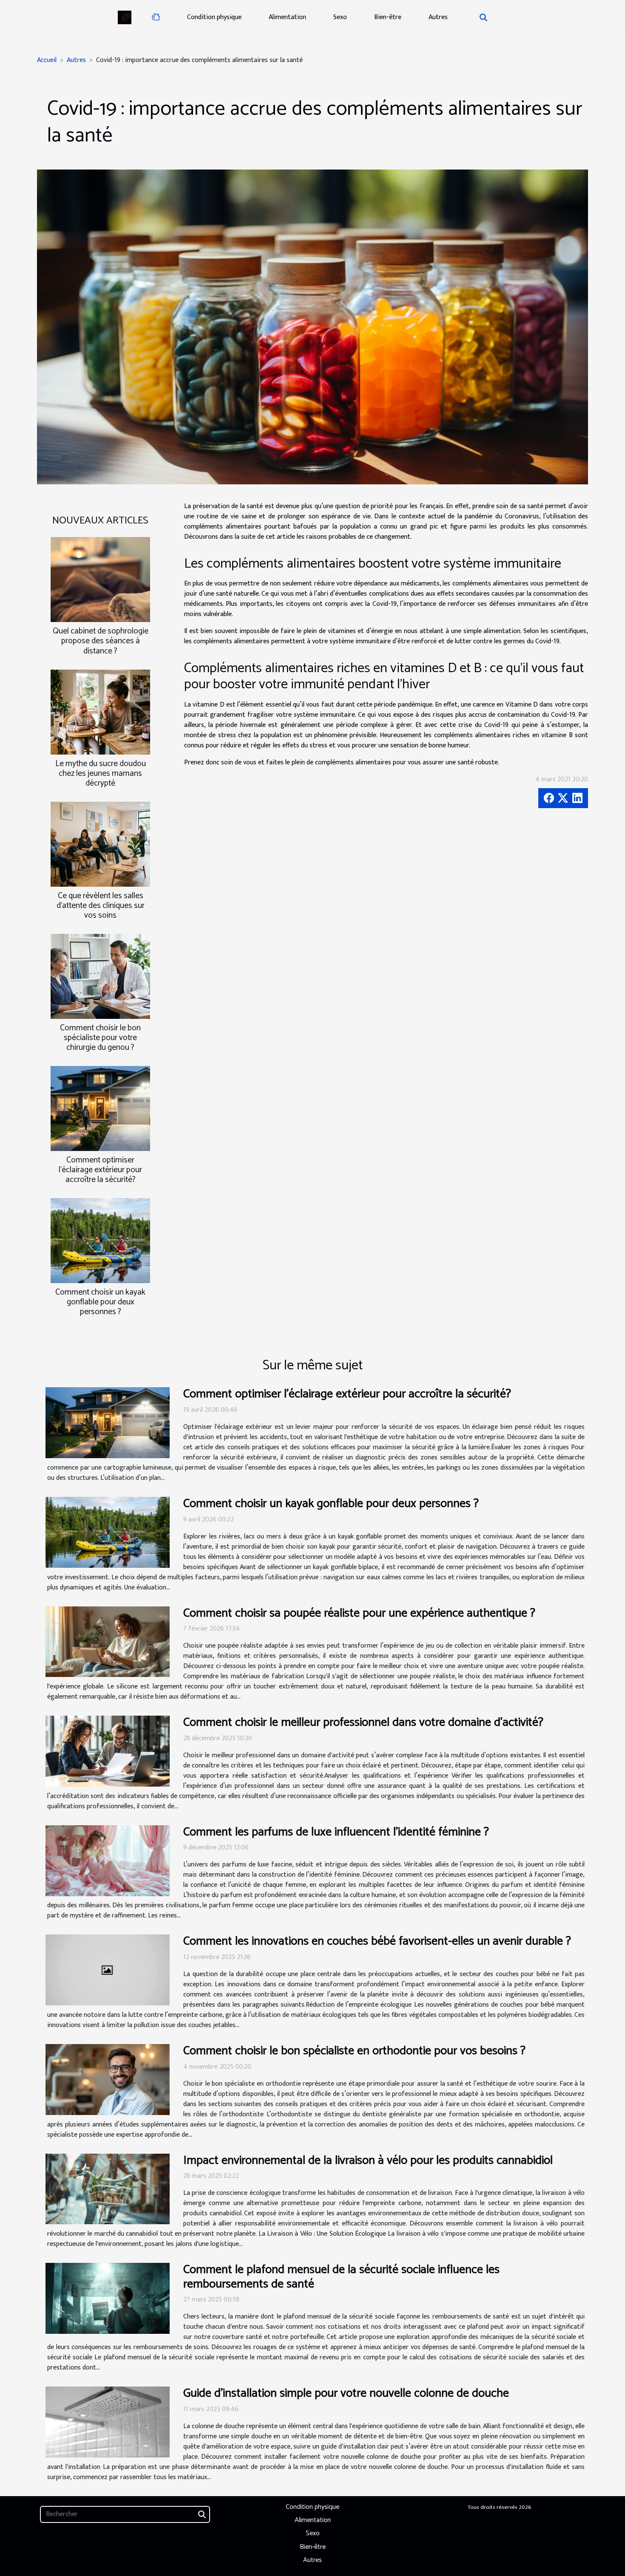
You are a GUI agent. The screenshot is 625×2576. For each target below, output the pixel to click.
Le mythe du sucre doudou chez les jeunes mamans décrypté (101, 773)
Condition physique (214, 17)
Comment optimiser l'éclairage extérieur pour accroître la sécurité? (100, 1170)
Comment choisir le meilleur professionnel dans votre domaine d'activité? (363, 1722)
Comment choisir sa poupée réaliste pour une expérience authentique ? (359, 1613)
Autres (438, 17)
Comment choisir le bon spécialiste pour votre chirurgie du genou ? (100, 1038)
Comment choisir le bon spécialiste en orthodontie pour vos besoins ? (354, 2051)
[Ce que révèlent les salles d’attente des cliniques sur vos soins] (100, 844)
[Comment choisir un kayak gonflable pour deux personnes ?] (100, 1240)
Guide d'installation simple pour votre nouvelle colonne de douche (346, 2393)
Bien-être (388, 17)
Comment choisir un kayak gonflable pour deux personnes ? (100, 1302)
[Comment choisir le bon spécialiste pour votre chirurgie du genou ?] (100, 976)
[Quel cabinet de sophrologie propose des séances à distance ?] (100, 579)
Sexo (340, 17)
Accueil (47, 60)
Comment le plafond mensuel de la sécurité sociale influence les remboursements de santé (341, 2277)
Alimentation (287, 17)
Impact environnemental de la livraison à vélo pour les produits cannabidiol (368, 2160)
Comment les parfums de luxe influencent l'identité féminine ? (336, 1832)
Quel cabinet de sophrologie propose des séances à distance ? (101, 641)
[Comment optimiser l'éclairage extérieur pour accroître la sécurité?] (100, 1108)
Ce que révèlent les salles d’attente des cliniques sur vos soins (101, 906)
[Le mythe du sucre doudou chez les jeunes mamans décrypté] (100, 711)
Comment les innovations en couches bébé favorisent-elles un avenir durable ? (377, 1941)
